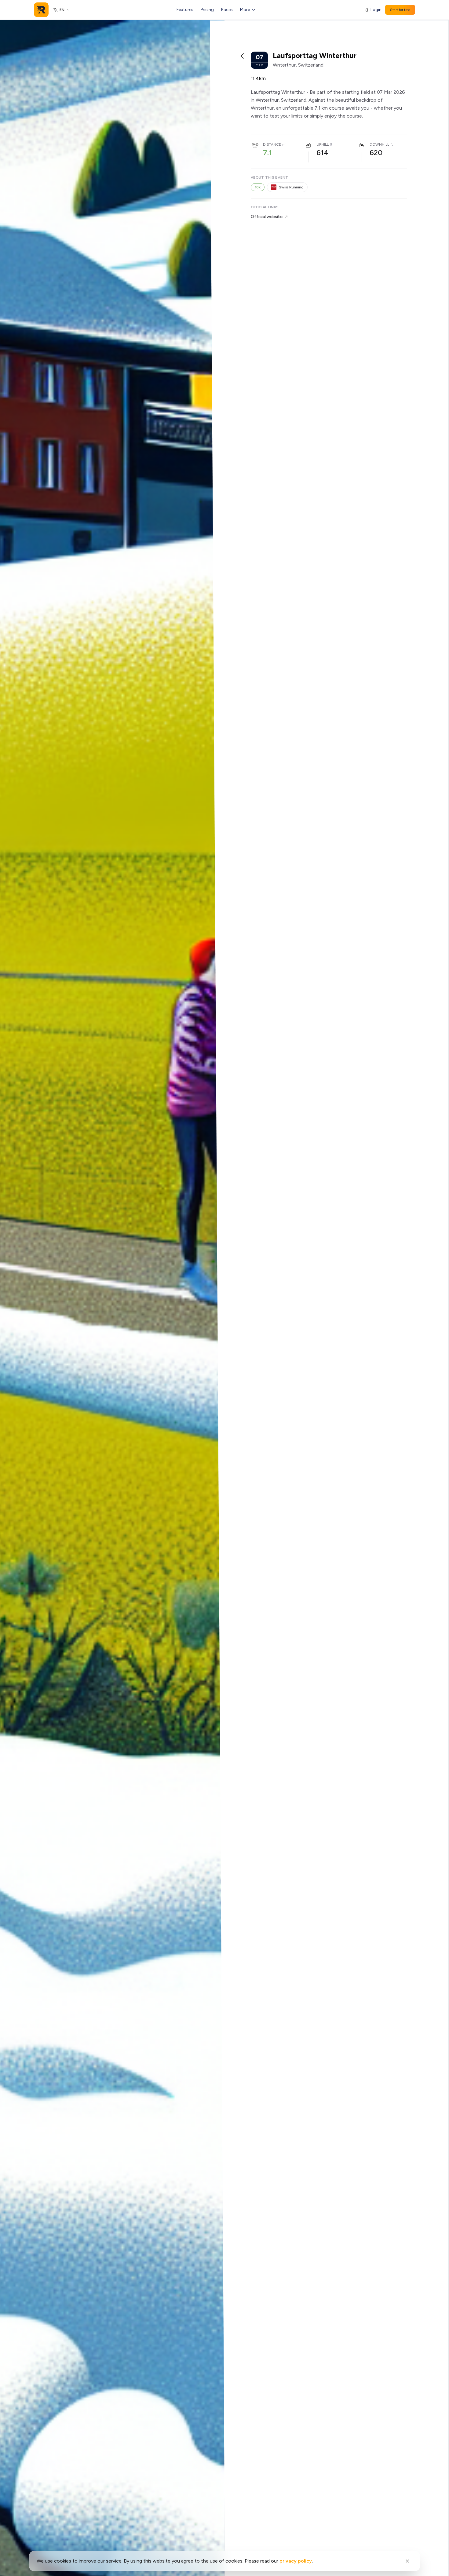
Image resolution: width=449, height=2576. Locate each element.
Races (227, 10)
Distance (272, 144)
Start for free (400, 10)
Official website (267, 217)
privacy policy (296, 2561)
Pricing (207, 10)
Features (185, 10)
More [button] (245, 10)
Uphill (323, 144)
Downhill (379, 144)
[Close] (407, 2561)
